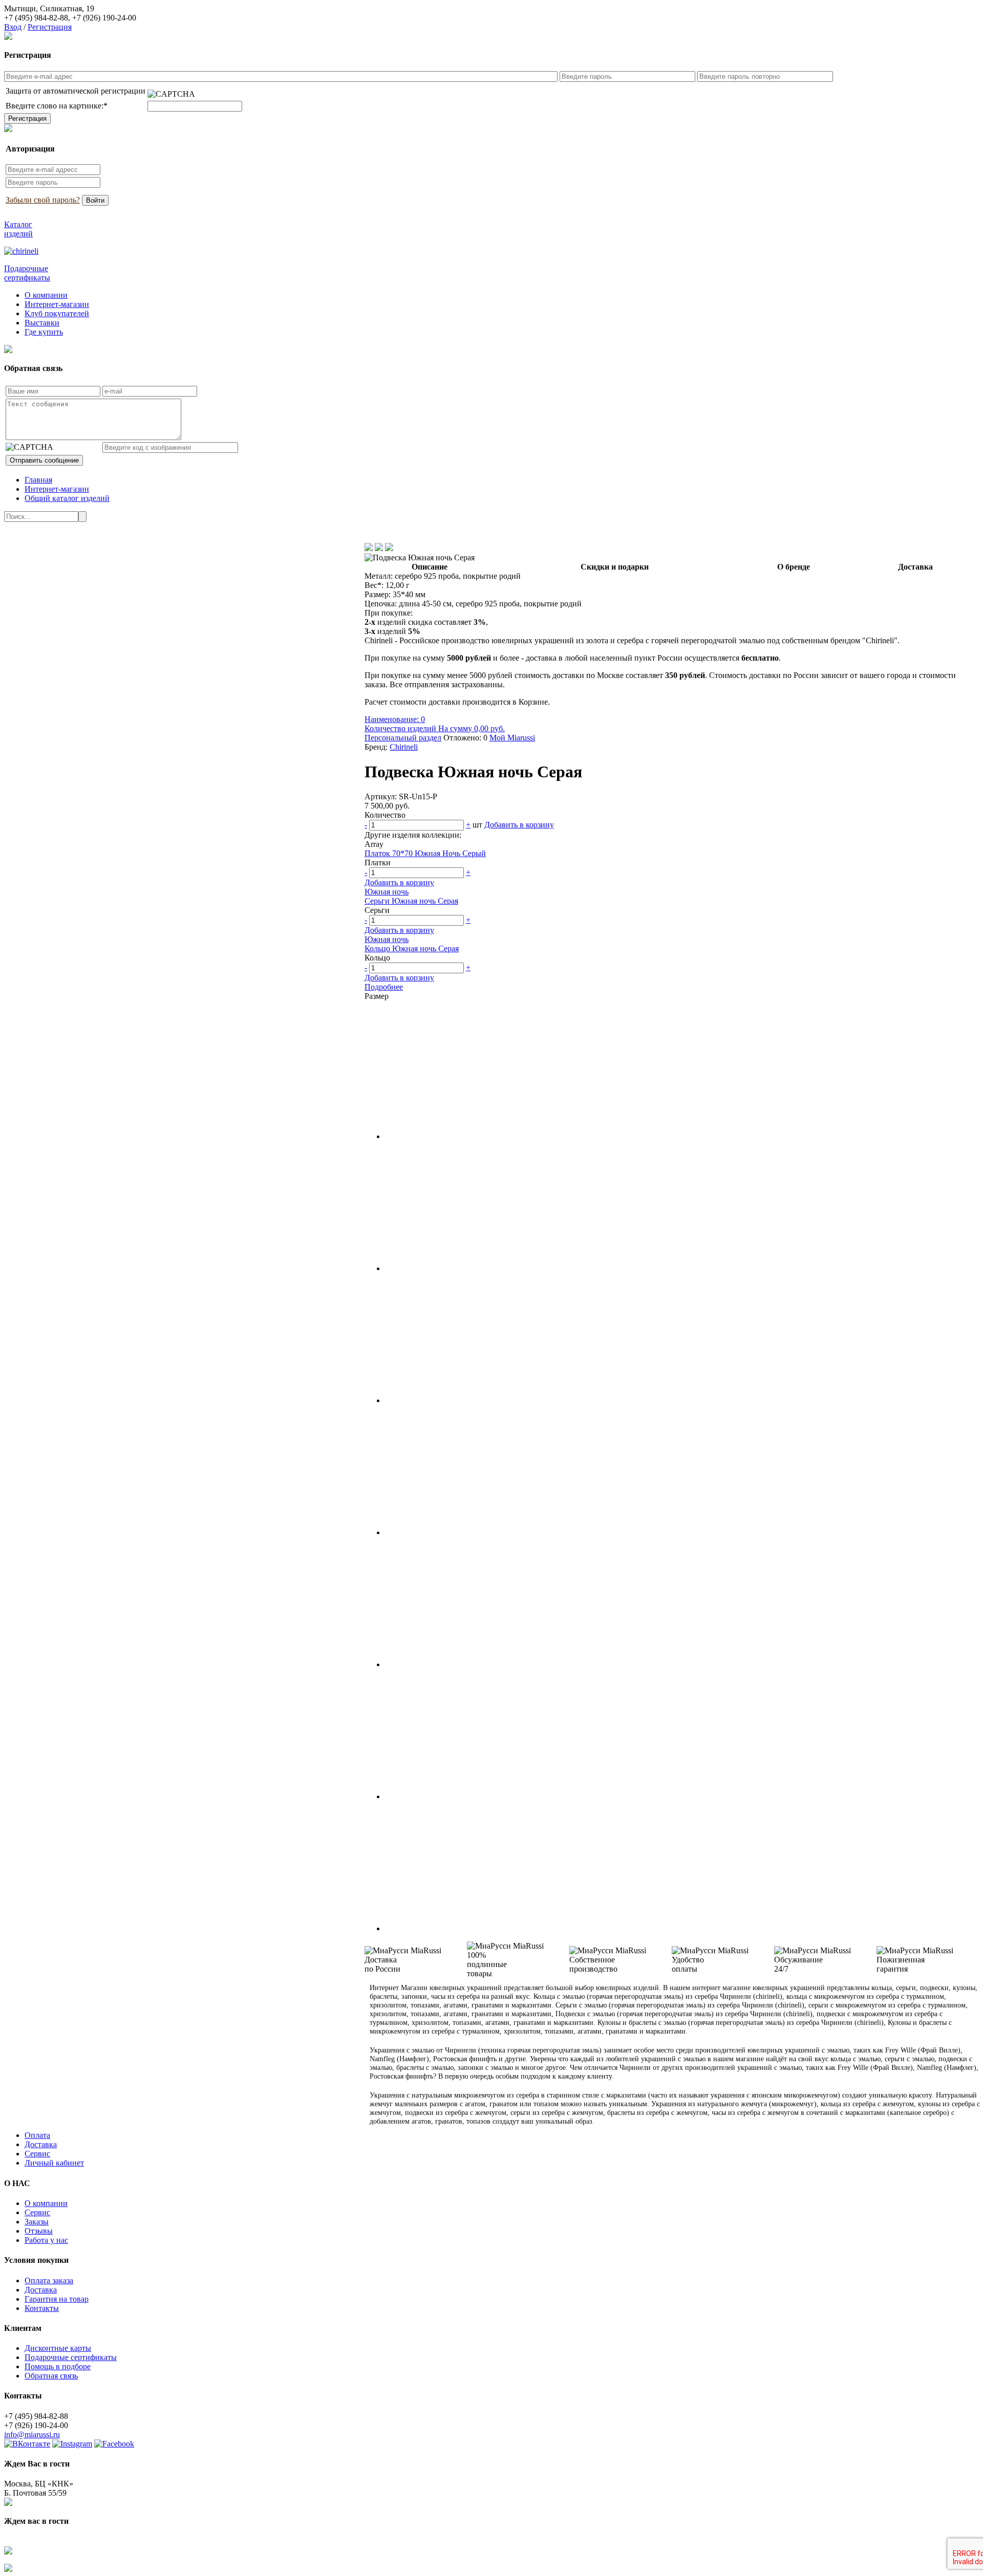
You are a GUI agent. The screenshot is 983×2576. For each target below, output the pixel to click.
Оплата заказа (49, 2280)
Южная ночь (387, 892)
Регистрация (50, 27)
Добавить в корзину (519, 825)
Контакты (42, 2308)
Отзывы (39, 2231)
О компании (46, 295)
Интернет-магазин (57, 304)
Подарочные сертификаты (71, 2357)
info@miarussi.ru (32, 2435)
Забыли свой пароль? (43, 200)
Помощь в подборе (58, 2366)
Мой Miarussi (512, 738)
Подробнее (384, 987)
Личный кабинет (54, 2163)
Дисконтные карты (58, 2348)
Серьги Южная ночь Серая (411, 901)
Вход (13, 27)
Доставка (41, 2144)
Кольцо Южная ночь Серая (412, 948)
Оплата (37, 2135)
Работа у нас (46, 2240)
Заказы (37, 2222)
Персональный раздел (403, 738)
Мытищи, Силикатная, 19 (49, 8)
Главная (38, 480)
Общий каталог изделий (67, 498)
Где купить (44, 332)
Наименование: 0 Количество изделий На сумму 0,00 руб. (435, 724)
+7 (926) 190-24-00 (104, 18)
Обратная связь (51, 2376)
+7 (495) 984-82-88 (36, 18)
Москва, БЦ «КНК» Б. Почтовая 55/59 (39, 2488)
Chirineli (404, 747)
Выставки (42, 323)
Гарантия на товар (57, 2299)
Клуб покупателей (57, 313)
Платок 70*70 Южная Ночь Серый (425, 853)
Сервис (37, 2154)
